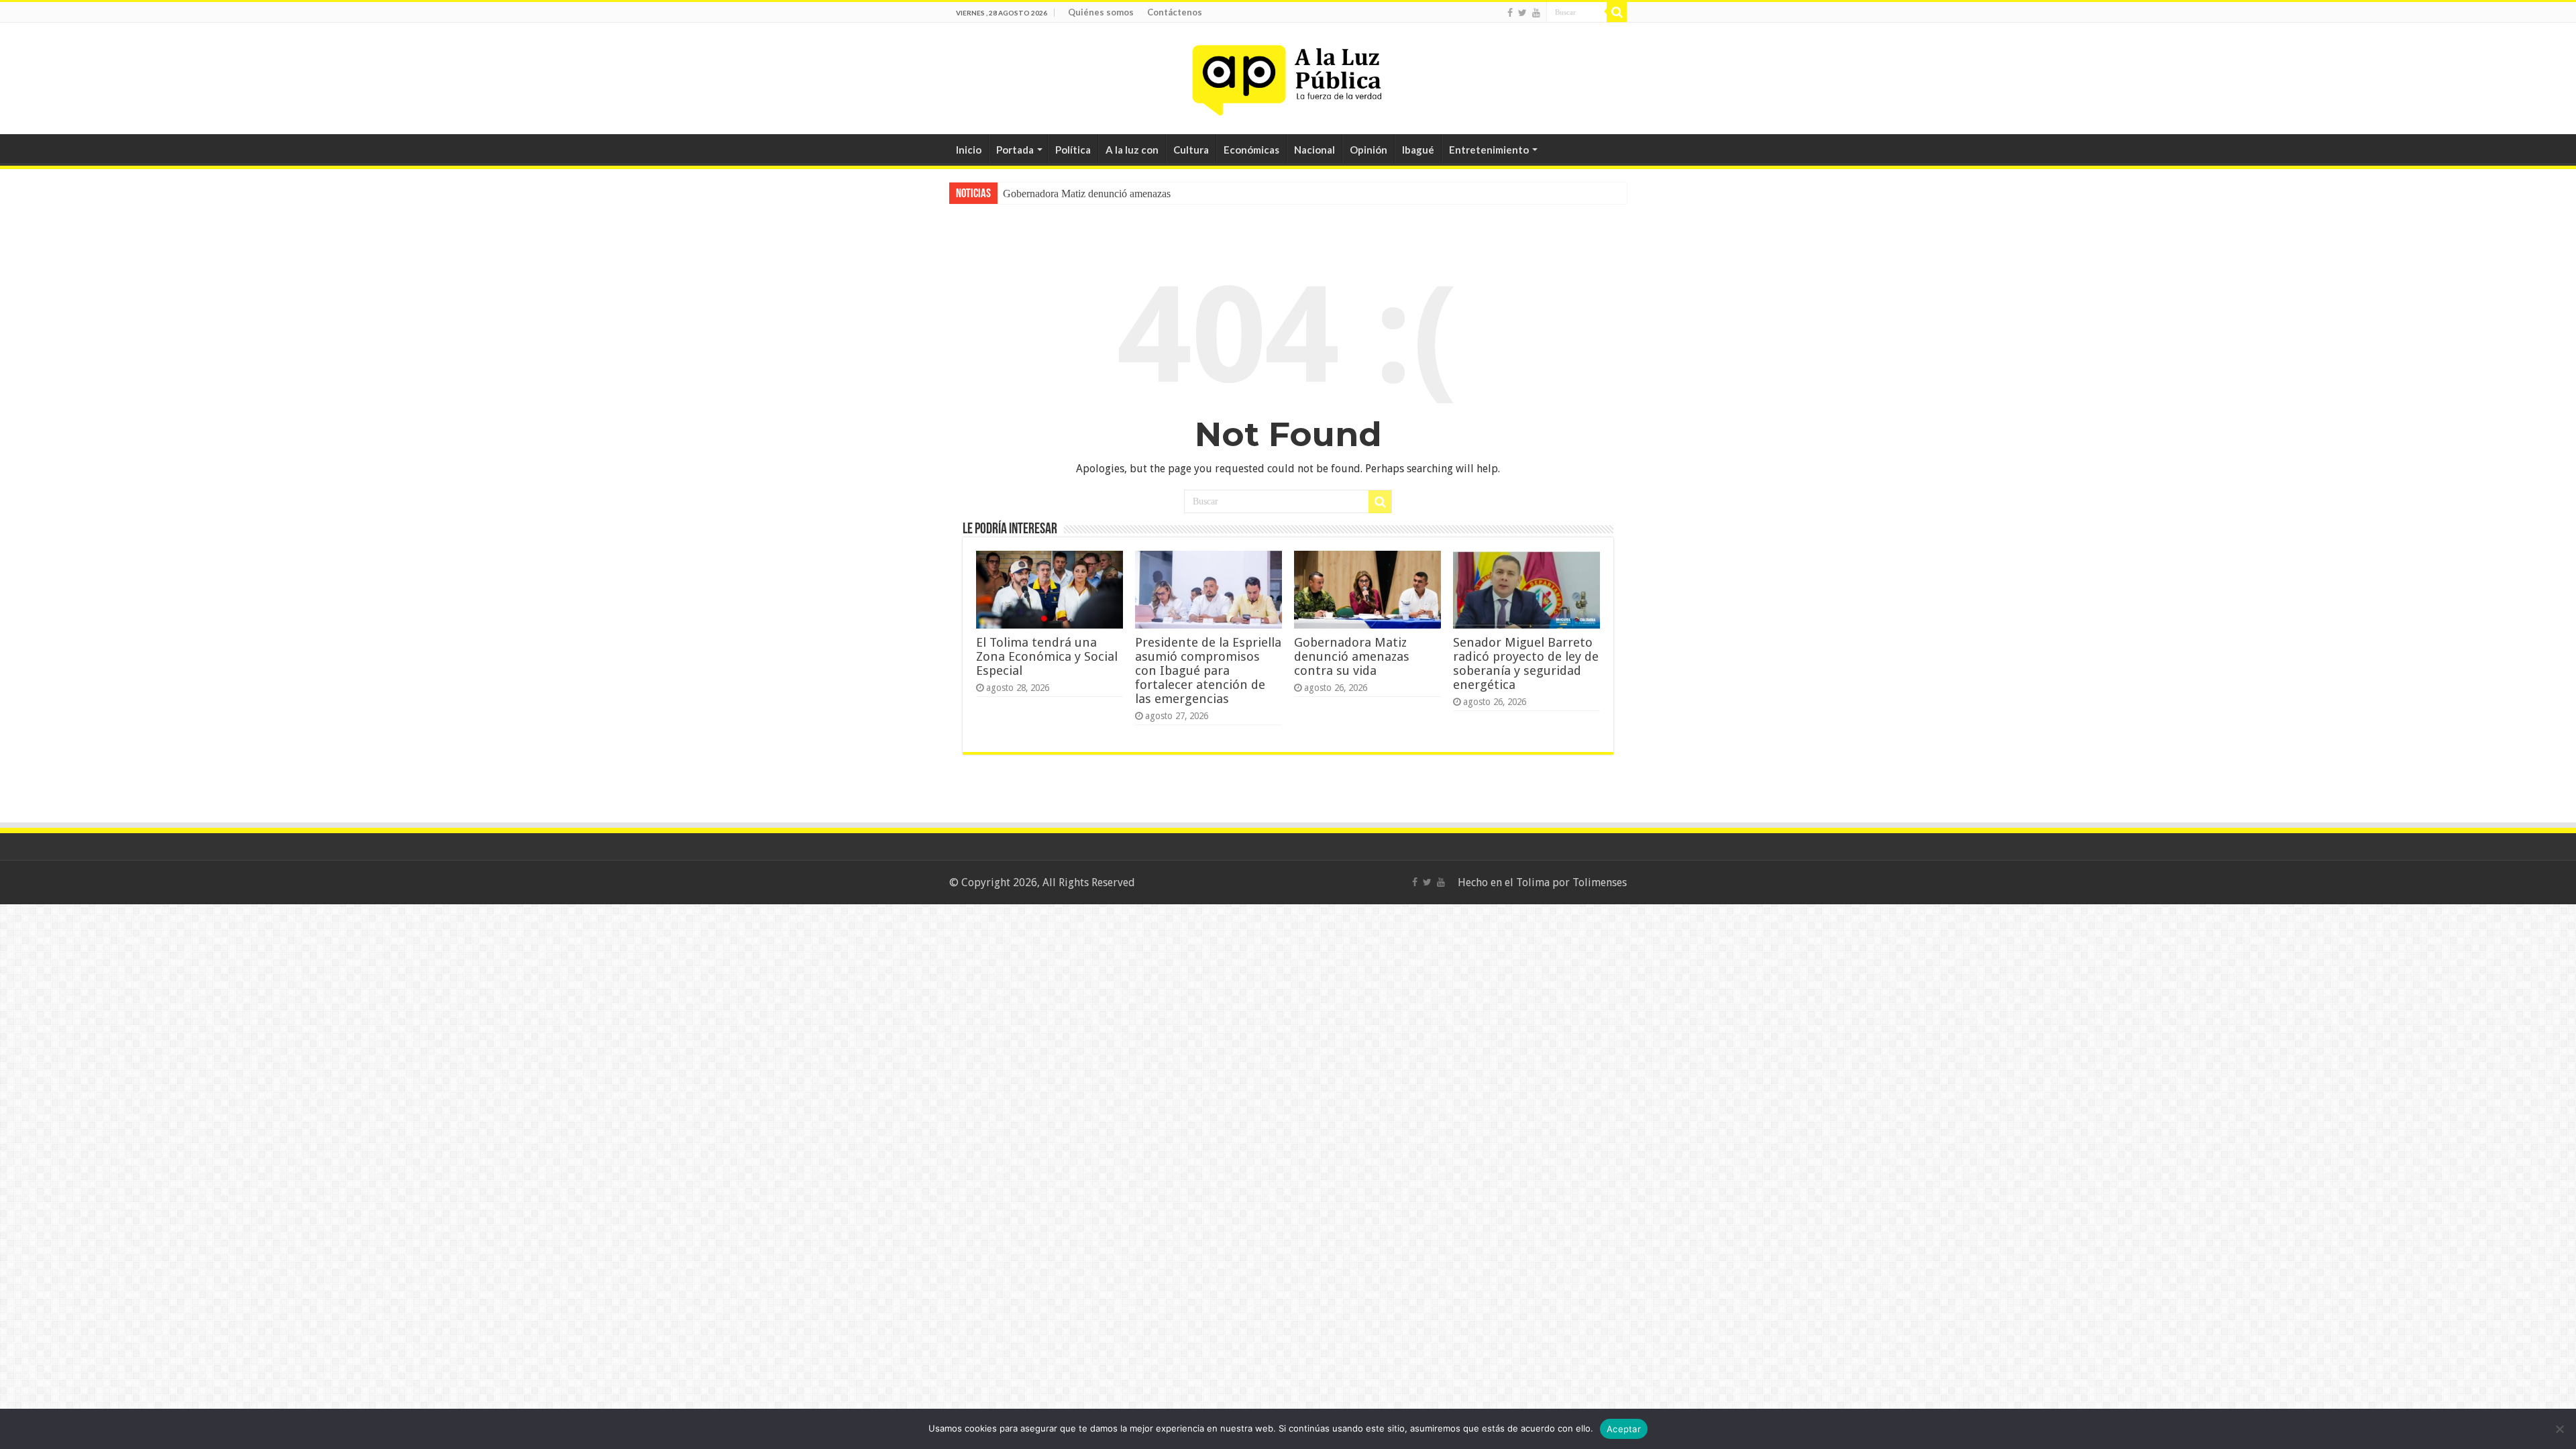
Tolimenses (1600, 882)
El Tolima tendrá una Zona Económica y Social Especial (1047, 656)
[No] (2559, 1429)
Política (1073, 150)
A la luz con (1132, 150)
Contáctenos (1175, 12)
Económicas (1251, 150)
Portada (1015, 150)
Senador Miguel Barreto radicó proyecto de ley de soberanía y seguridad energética (1526, 663)
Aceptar (1624, 1429)
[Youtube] (1536, 13)
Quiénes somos (1101, 12)
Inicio (969, 150)
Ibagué (1418, 150)
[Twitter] (1522, 13)
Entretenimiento (1489, 150)
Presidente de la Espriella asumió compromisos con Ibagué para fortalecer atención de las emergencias (1208, 670)
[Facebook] (1510, 13)
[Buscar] (1617, 12)
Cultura (1191, 150)
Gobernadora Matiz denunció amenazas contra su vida (1352, 656)
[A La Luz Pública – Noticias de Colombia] (1288, 76)
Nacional (1314, 150)
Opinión (1368, 150)
